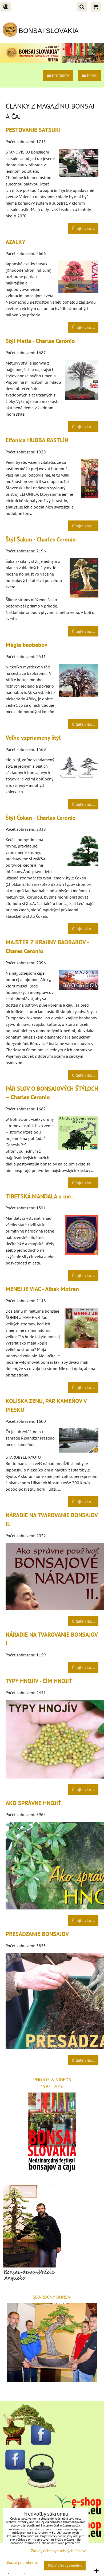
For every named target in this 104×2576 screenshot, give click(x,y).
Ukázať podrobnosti (22, 2563)
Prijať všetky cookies (65, 2566)
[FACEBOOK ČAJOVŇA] (29, 2486)
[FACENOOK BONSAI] (29, 2443)
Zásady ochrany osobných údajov (58, 2551)
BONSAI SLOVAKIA (49, 31)
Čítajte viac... (83, 228)
